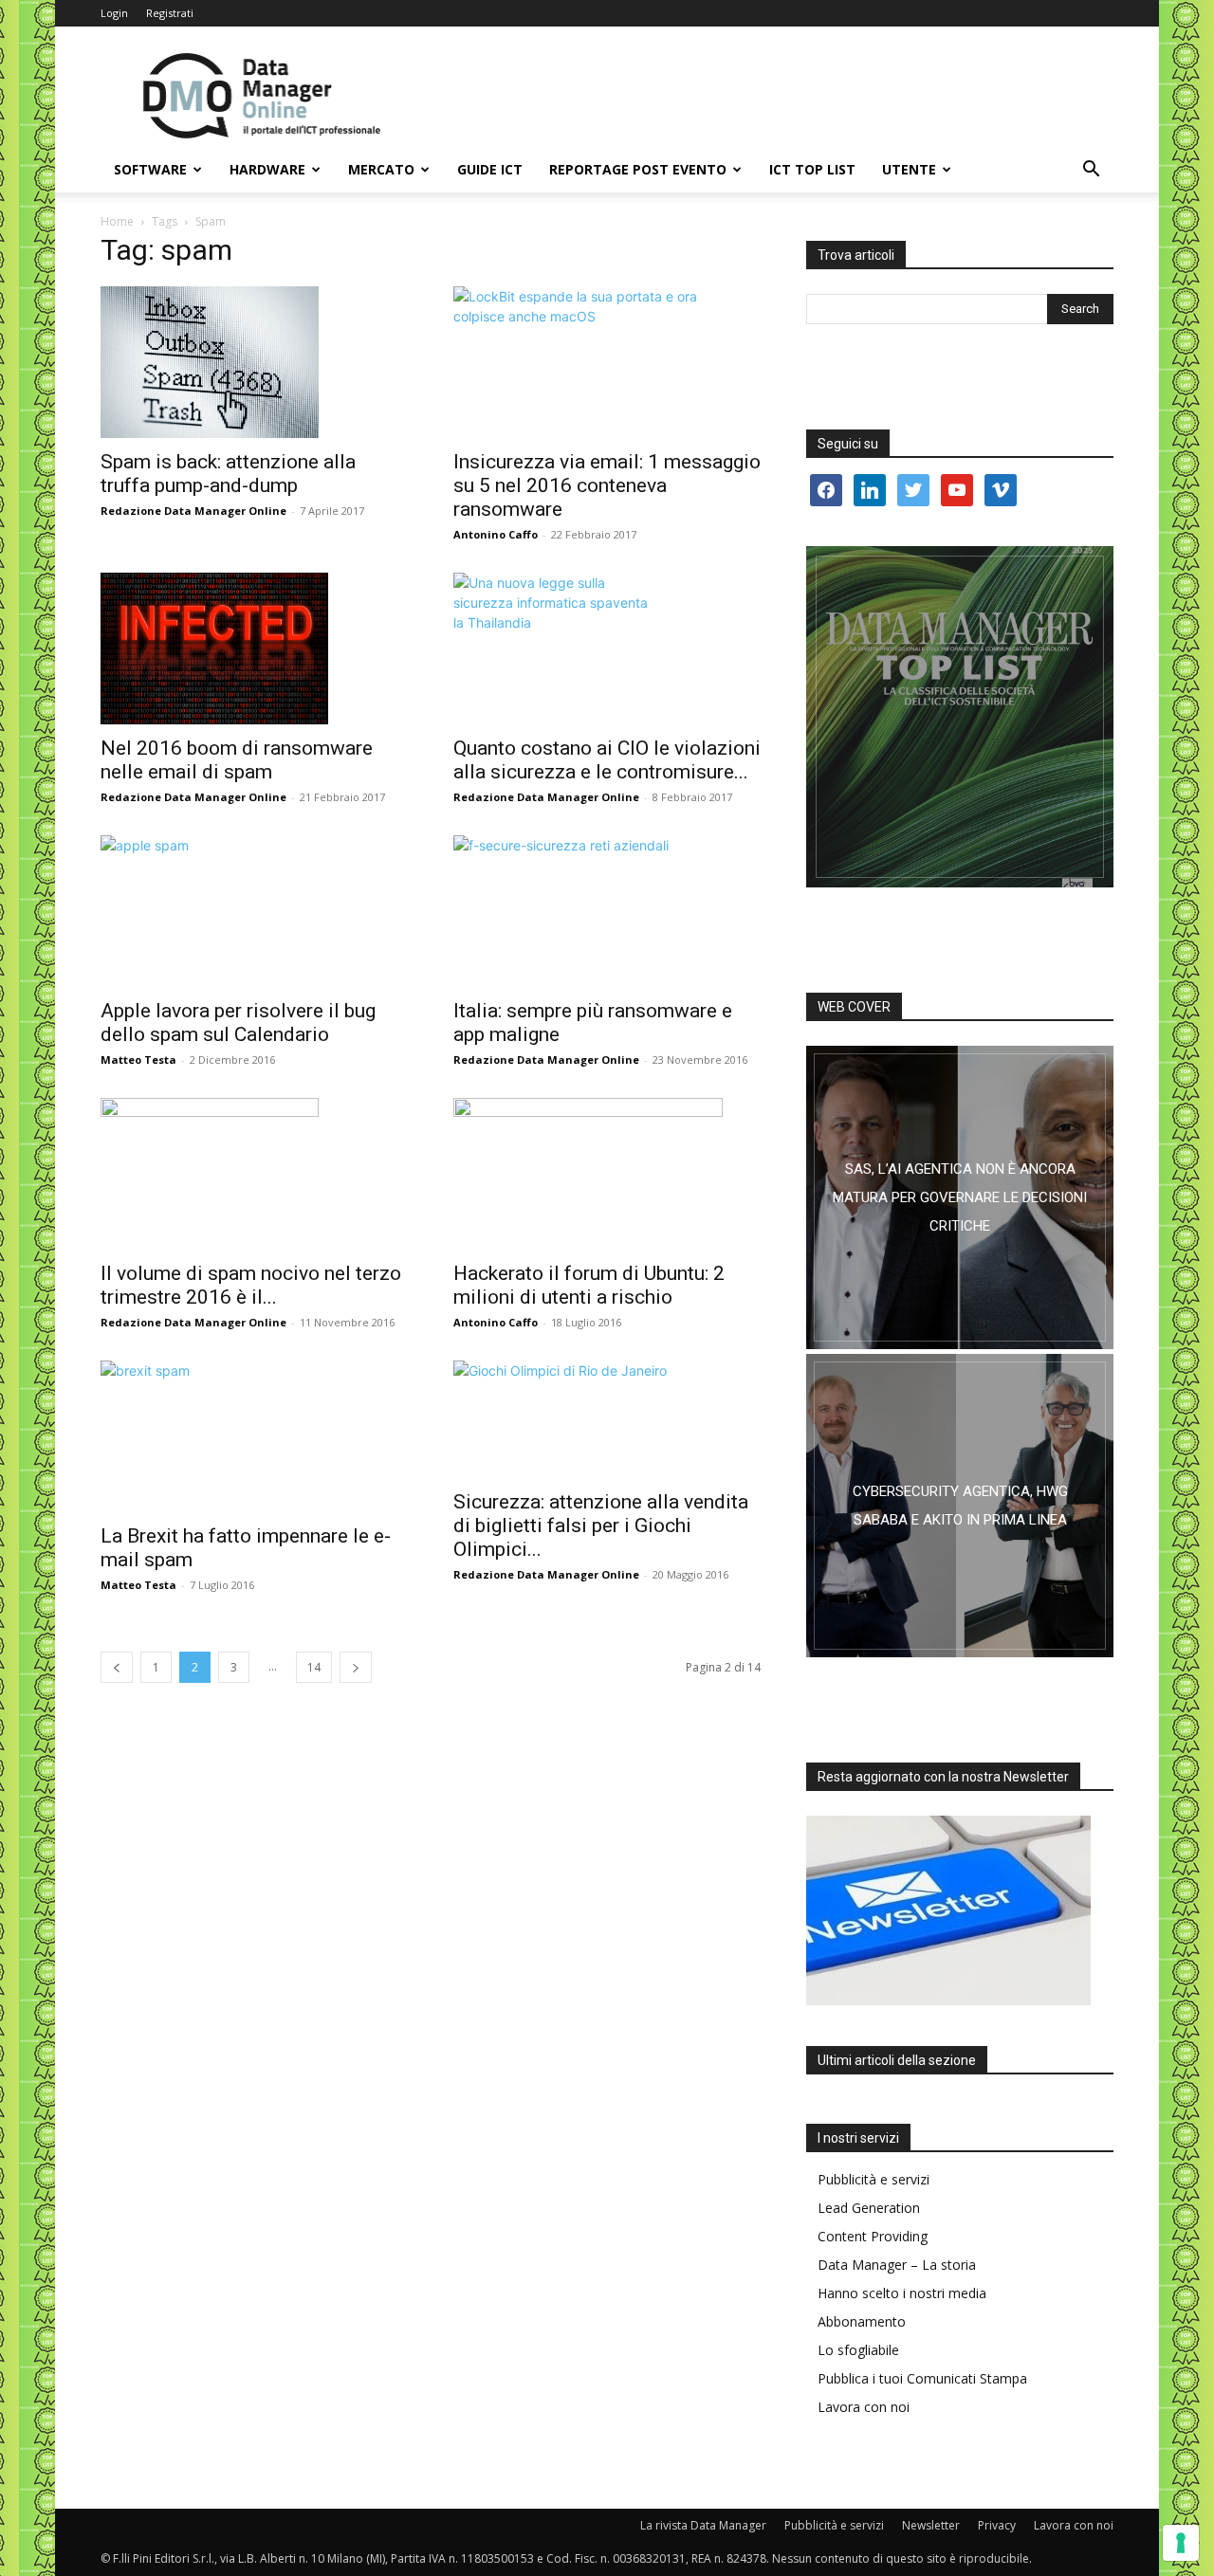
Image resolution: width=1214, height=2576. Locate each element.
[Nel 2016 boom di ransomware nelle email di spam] (254, 649)
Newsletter (931, 2525)
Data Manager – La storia (897, 2265)
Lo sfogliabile (858, 2350)
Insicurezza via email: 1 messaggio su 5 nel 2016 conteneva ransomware (607, 485)
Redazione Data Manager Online (193, 511)
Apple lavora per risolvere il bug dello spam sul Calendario (238, 1023)
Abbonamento (862, 2321)
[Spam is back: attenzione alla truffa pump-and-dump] (254, 362)
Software (150, 169)
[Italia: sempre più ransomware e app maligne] (607, 911)
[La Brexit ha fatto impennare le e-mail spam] (254, 1436)
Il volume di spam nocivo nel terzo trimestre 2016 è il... (251, 1285)
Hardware (267, 169)
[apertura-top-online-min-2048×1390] (960, 717)
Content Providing (873, 2236)
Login (114, 13)
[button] (1091, 171)
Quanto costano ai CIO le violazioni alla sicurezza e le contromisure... (607, 760)
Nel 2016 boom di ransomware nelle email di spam (237, 760)
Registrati (170, 13)
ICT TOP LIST (812, 169)
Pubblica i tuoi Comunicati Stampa (922, 2378)
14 (314, 1667)
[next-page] (356, 1667)
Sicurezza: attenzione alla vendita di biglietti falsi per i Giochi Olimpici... (601, 1526)
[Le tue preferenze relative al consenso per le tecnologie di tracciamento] (1181, 2543)
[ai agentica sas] (960, 1197)
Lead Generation (869, 2208)
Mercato (381, 169)
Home (117, 221)
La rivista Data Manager (703, 2525)
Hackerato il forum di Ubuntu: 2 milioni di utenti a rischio (589, 1285)
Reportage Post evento (638, 169)
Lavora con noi (864, 2407)
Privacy (997, 2525)
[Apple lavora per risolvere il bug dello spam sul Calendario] (254, 911)
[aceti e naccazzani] (960, 1506)
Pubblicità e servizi (874, 2179)
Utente (909, 169)
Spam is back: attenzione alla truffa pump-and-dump (228, 474)
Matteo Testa (138, 1060)
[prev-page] (117, 1667)
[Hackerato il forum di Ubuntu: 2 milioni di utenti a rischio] (607, 1174)
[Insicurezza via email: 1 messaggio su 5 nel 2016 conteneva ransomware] (607, 362)
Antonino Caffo (496, 534)
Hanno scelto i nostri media (902, 2293)
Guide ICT (490, 169)
